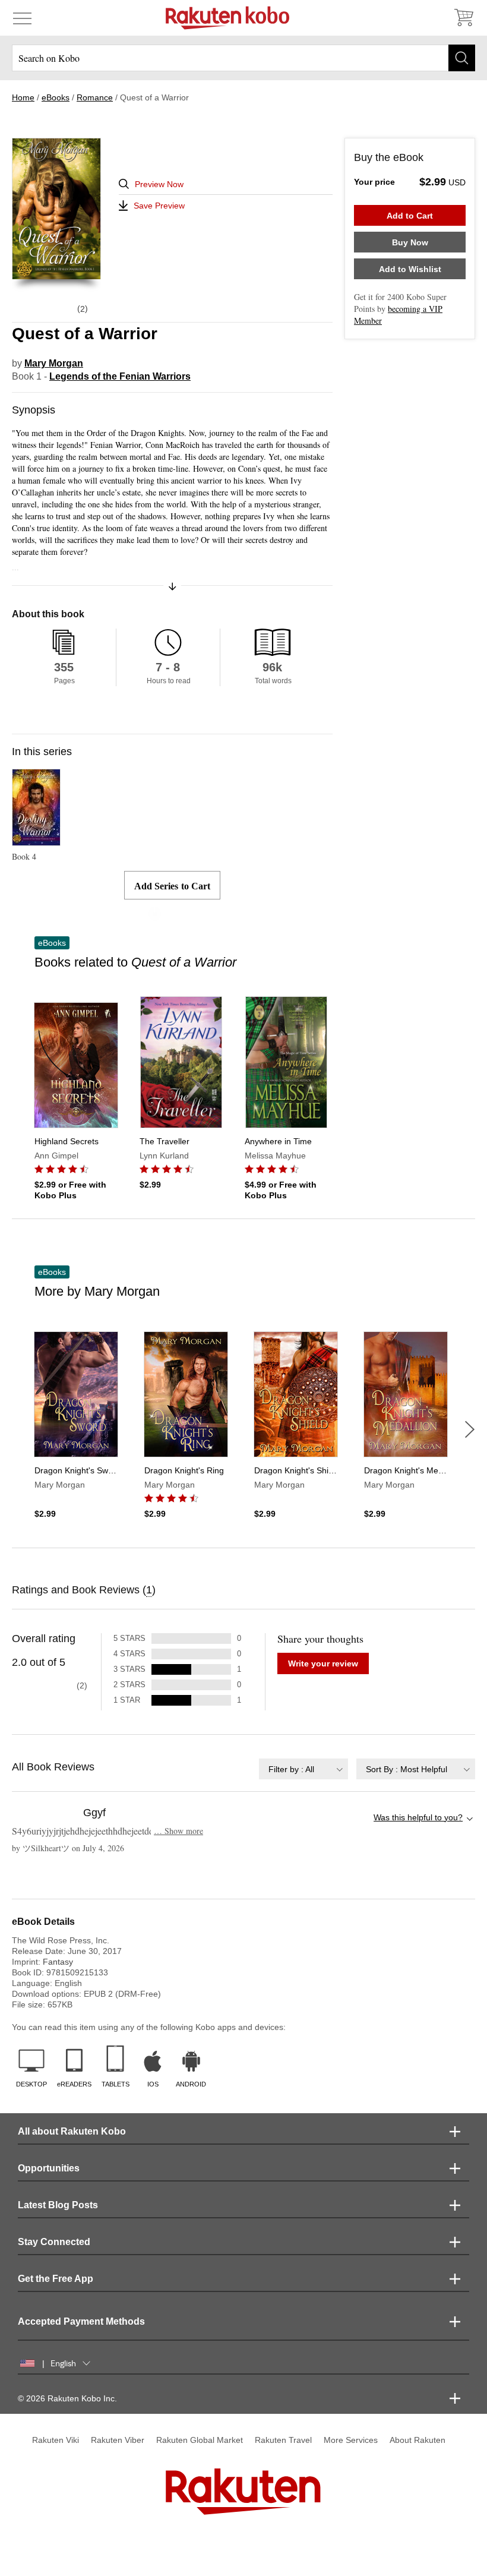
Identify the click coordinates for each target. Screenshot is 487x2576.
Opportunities (49, 2168)
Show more (178, 1831)
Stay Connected (54, 2242)
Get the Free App (56, 2279)
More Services (351, 2440)
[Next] (470, 1429)
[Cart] (463, 18)
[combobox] (303, 1769)
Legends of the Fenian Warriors (120, 376)
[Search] (462, 58)
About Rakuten (418, 2440)
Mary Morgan (54, 363)
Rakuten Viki (56, 2440)
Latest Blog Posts (58, 2205)
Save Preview (159, 206)
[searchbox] (243, 58)
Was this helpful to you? (418, 1817)
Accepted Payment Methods (81, 2321)
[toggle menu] (22, 18)
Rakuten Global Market (200, 2440)
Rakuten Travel (283, 2440)
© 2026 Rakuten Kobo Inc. (67, 2398)
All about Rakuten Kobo (72, 2131)
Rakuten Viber (118, 2440)
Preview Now (159, 184)
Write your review (323, 1663)
